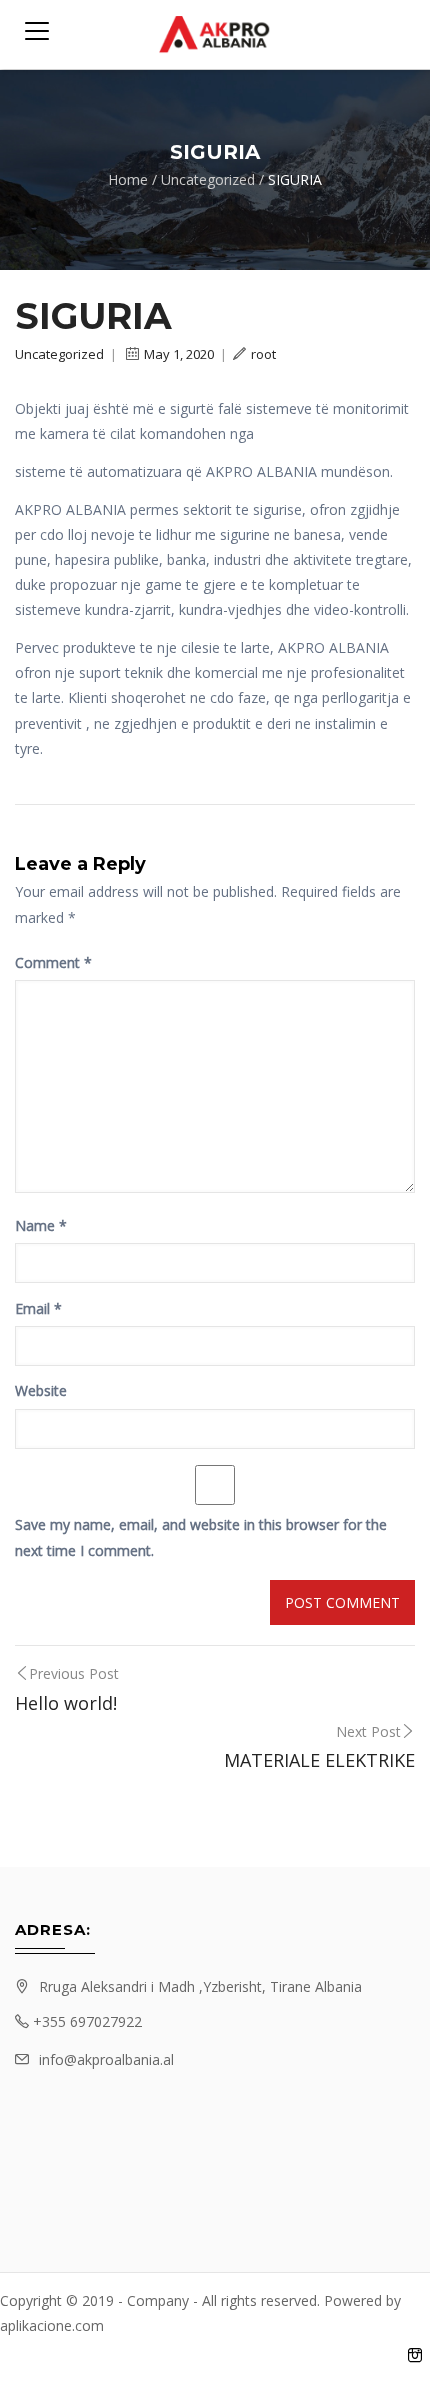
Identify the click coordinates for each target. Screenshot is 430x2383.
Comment (53, 962)
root (263, 354)
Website (41, 1390)
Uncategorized (208, 179)
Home (128, 179)
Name (41, 1225)
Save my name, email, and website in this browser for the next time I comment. (201, 1537)
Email (38, 1308)
